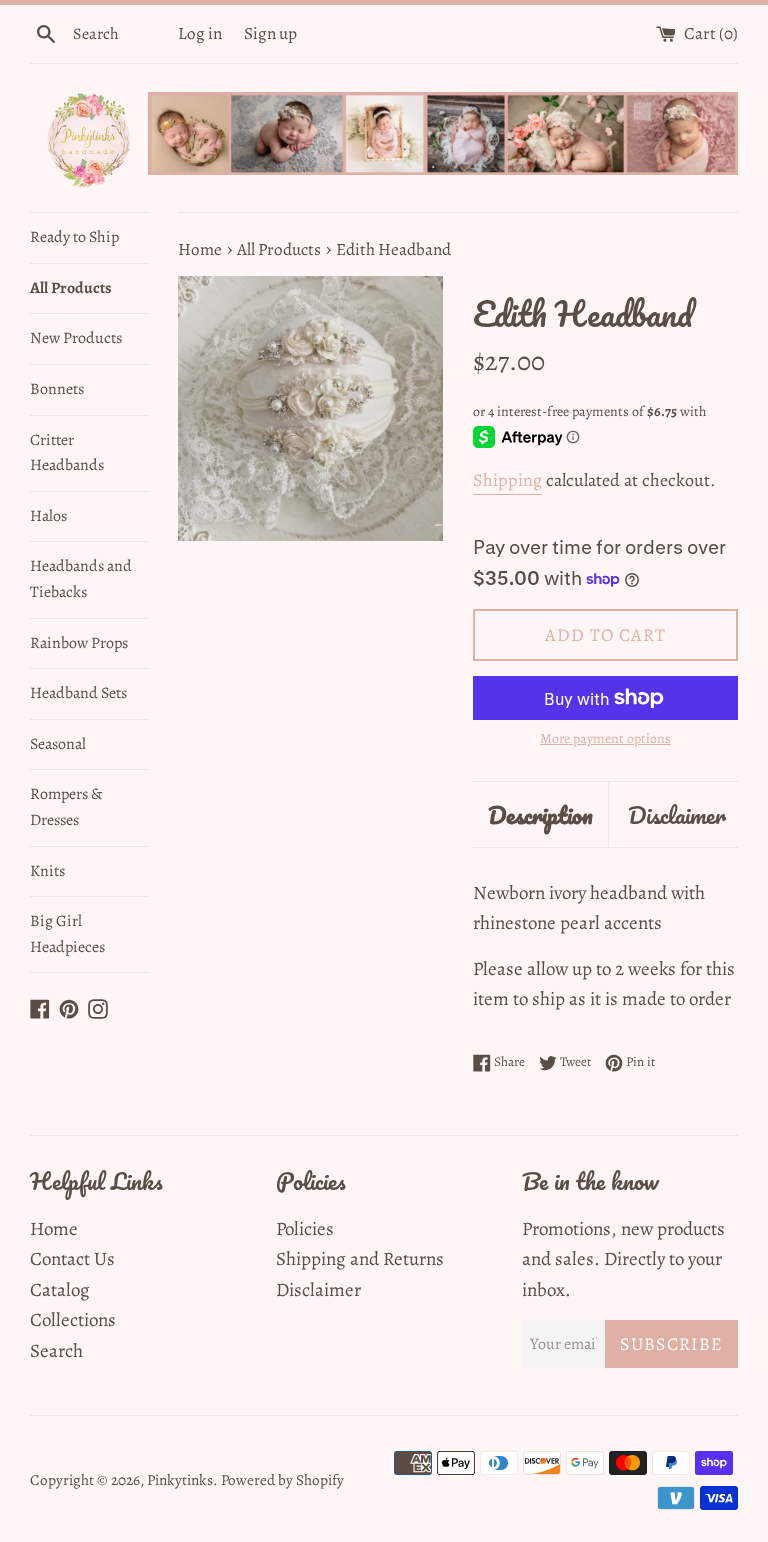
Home (54, 1229)
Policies (305, 1229)
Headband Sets (78, 693)
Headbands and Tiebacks (81, 579)
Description (540, 814)
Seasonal (58, 744)
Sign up (270, 33)
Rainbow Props (79, 643)
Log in (200, 33)
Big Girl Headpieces (67, 934)
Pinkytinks (180, 1480)
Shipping (507, 480)
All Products (71, 288)
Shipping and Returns (360, 1259)
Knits (47, 871)
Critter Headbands (67, 453)
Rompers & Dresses (66, 807)
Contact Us (72, 1259)
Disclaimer (677, 814)
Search (56, 1351)
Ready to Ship (74, 237)
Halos (48, 516)
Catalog (60, 1290)
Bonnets (57, 389)
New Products (76, 338)
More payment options (605, 738)
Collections (73, 1320)
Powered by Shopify (282, 1480)
